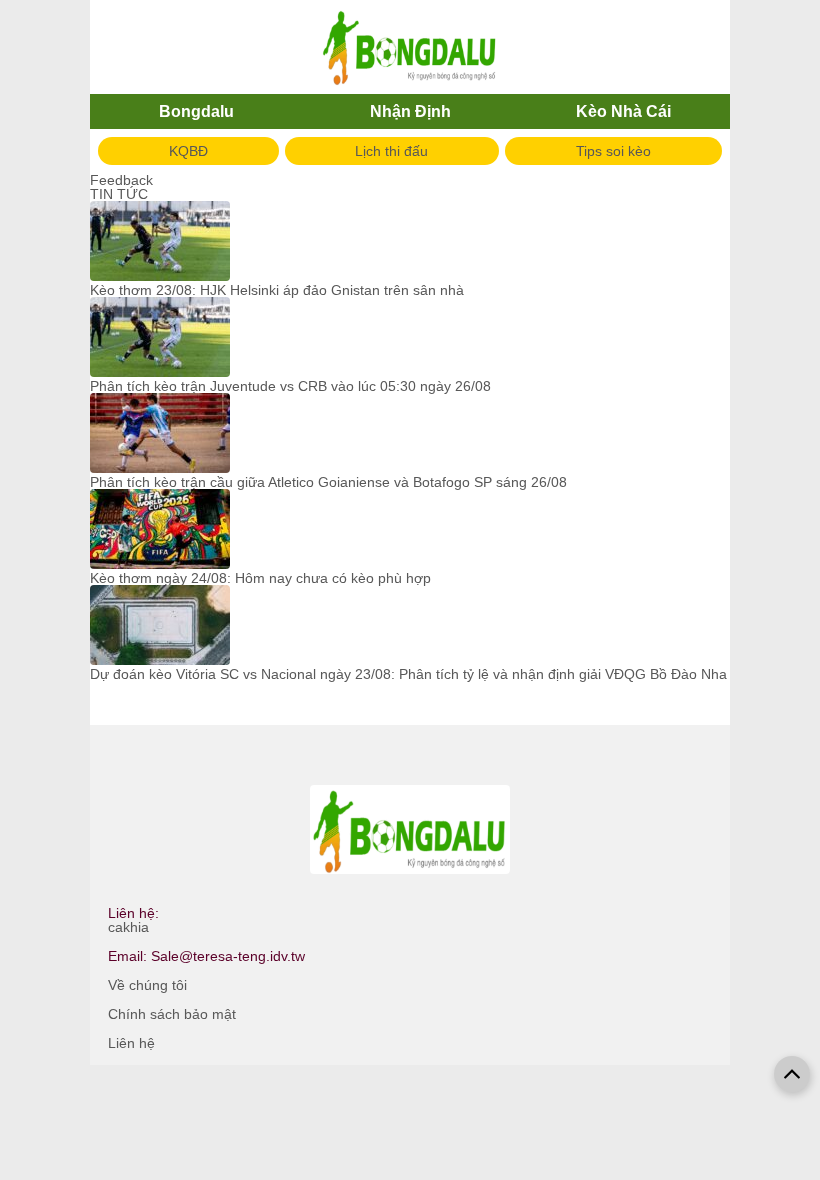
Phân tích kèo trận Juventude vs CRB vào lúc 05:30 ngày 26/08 (290, 386)
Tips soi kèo (613, 151)
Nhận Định (410, 111)
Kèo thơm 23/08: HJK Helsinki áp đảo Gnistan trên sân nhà (277, 290)
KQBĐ (188, 151)
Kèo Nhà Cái (623, 111)
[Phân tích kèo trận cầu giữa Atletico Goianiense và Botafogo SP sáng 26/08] (160, 434)
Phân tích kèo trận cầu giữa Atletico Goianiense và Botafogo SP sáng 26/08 (328, 482)
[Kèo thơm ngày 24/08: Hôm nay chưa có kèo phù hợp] (160, 530)
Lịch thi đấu (391, 151)
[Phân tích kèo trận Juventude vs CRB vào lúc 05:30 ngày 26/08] (160, 338)
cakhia (128, 927)
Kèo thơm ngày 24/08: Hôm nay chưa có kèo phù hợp (260, 578)
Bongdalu (196, 111)
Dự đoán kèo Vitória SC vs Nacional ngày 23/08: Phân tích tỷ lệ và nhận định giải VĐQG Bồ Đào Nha (408, 674)
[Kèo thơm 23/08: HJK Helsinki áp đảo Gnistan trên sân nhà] (160, 242)
